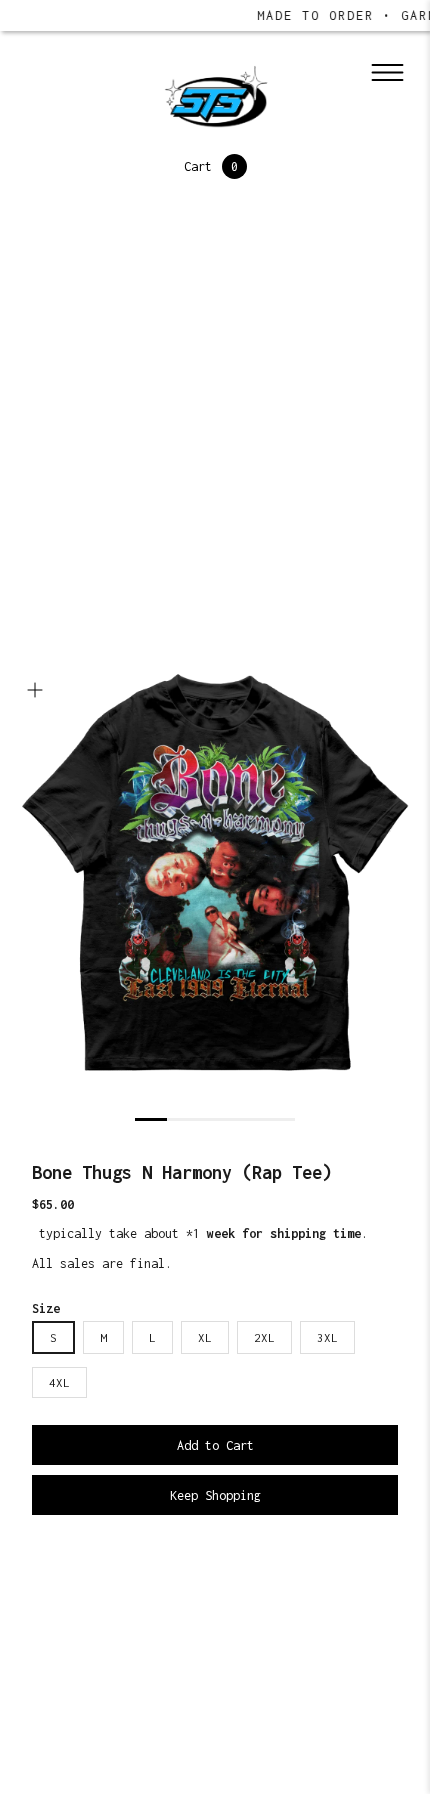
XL (205, 1337)
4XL (59, 1382)
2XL (264, 1337)
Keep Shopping (215, 1495)
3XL (327, 1337)
